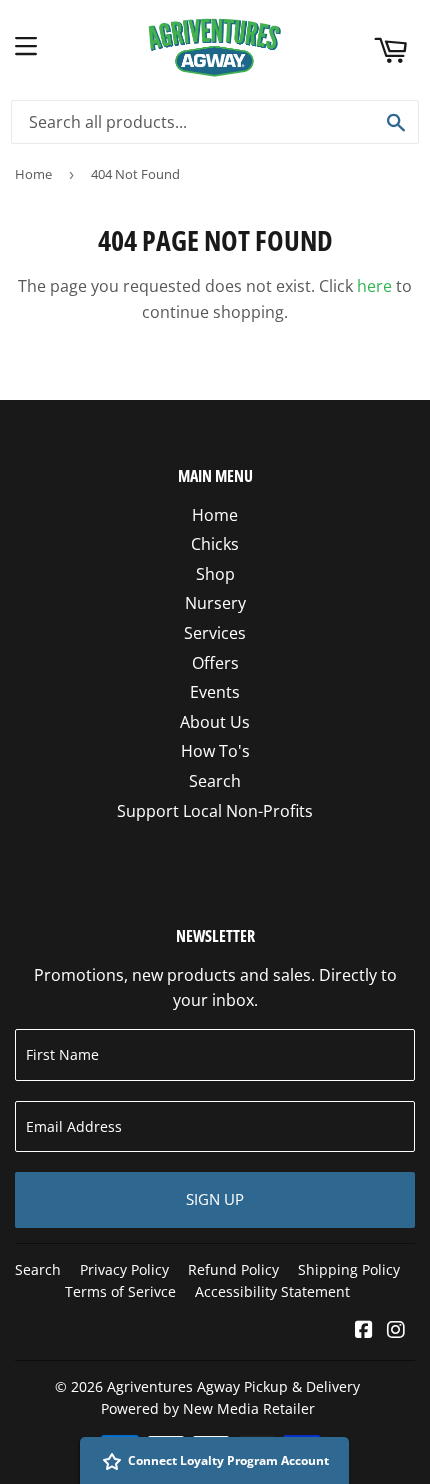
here (374, 286)
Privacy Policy (124, 1269)
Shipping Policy (349, 1269)
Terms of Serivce (120, 1291)
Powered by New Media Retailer (208, 1408)
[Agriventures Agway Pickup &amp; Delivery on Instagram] (396, 1331)
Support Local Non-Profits (215, 811)
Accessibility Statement (272, 1291)
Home (33, 174)
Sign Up (215, 1199)
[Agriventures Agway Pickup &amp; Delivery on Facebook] (364, 1331)
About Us (215, 722)
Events (215, 692)
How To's (215, 751)
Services (215, 633)
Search (215, 781)
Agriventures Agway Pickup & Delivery (233, 1386)
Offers (215, 663)
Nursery (215, 603)
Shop (215, 574)
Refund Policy (233, 1269)
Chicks (215, 544)
